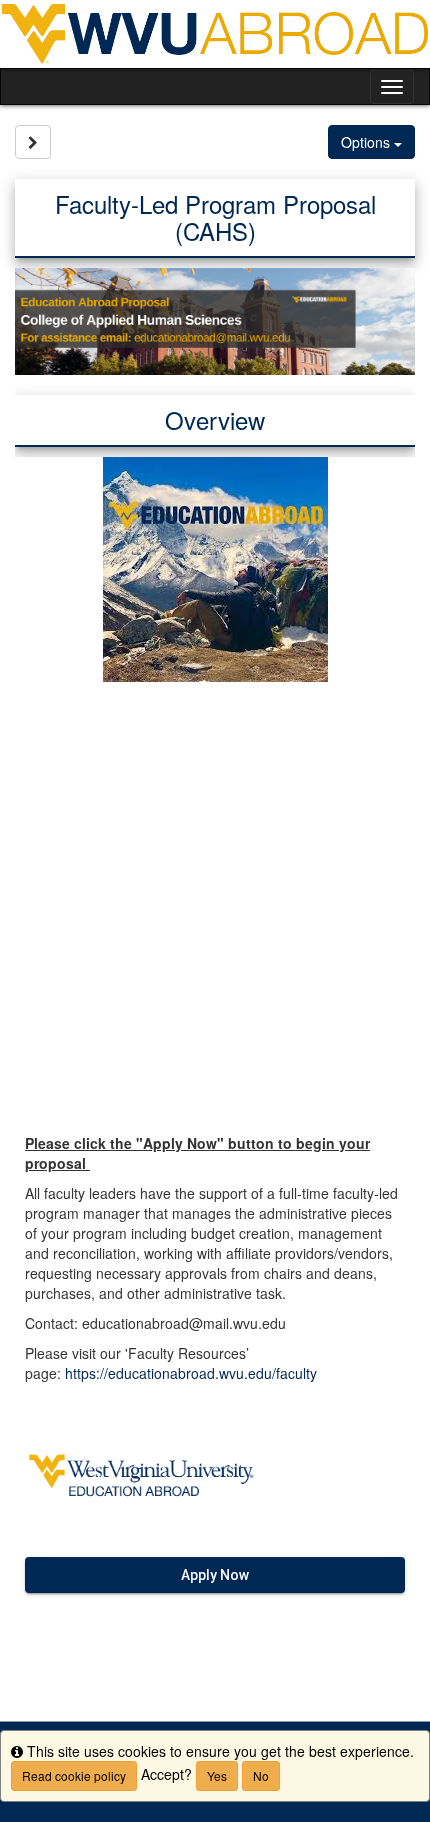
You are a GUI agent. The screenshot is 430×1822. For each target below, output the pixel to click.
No (261, 1775)
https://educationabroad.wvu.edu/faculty (191, 1373)
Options (367, 142)
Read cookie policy (74, 1775)
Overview (215, 419)
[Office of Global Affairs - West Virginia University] (215, 34)
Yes (217, 1775)
